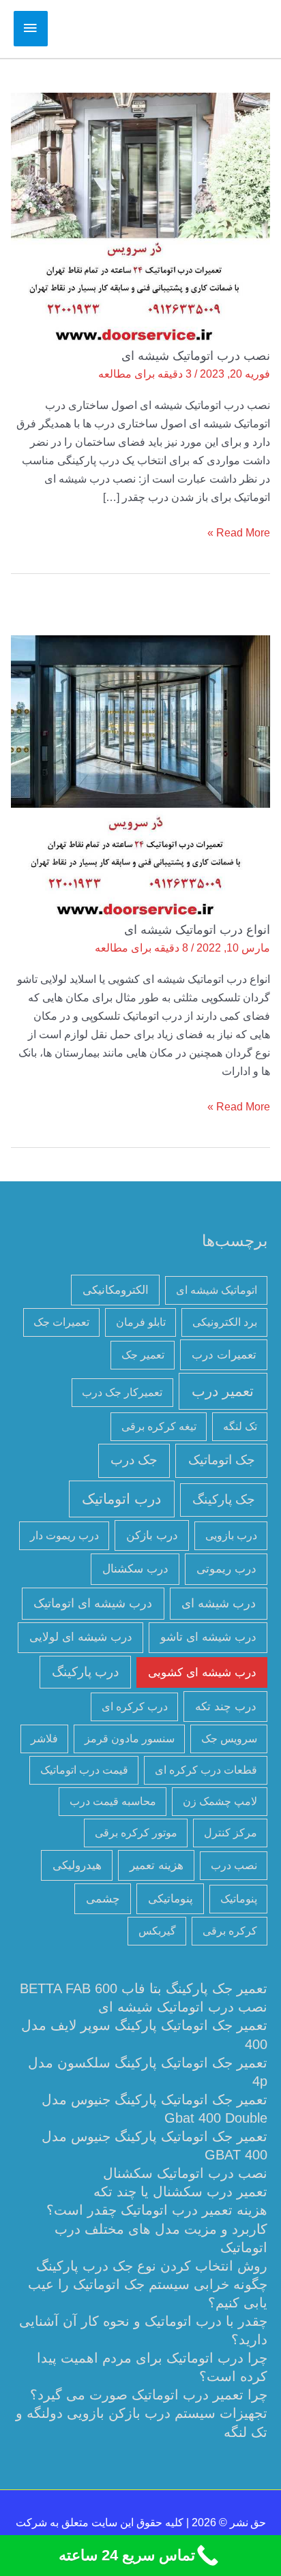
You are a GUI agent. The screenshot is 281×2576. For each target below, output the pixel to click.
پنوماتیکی (171, 1898)
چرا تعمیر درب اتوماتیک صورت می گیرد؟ (149, 2395)
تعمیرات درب (224, 1354)
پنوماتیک (239, 1899)
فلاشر (44, 1739)
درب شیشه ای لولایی (81, 1637)
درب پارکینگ (85, 1672)
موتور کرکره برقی (136, 1833)
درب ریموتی (226, 1569)
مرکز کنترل (231, 1833)
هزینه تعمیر (157, 1865)
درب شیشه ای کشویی (202, 1672)
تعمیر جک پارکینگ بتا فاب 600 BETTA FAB (144, 1988)
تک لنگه (240, 1426)
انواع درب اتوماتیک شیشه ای (197, 929)
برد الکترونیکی (225, 1322)
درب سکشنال (135, 1569)
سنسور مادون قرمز (130, 1739)
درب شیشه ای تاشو (208, 1637)
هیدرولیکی (77, 1865)
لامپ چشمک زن (220, 1801)
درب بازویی (231, 1535)
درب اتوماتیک (121, 1499)
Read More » (239, 531)
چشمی (103, 1898)
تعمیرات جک (61, 1322)
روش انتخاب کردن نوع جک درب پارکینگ (152, 2266)
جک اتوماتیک (222, 1460)
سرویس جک (229, 1739)
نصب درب (234, 1865)
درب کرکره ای (135, 1707)
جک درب (134, 1460)
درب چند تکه (226, 1706)
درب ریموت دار (64, 1535)
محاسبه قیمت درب (113, 1801)
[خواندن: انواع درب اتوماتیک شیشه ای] (140, 778)
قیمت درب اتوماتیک (84, 1770)
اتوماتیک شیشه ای (217, 1290)
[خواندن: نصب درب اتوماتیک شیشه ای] (140, 219)
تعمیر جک (143, 1355)
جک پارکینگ (224, 1499)
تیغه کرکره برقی (159, 1426)
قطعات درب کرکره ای (206, 1770)
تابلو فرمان (141, 1322)
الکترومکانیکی (116, 1290)
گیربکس (157, 1931)
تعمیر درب (223, 1391)
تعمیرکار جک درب (122, 1392)
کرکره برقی (230, 1931)
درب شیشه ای (219, 1603)
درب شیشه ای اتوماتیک (93, 1603)
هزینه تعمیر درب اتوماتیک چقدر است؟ (157, 2210)
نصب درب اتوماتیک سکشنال (185, 2173)
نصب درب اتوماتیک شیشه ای (196, 355)
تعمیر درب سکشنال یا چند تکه (180, 2192)
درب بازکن (152, 1535)
